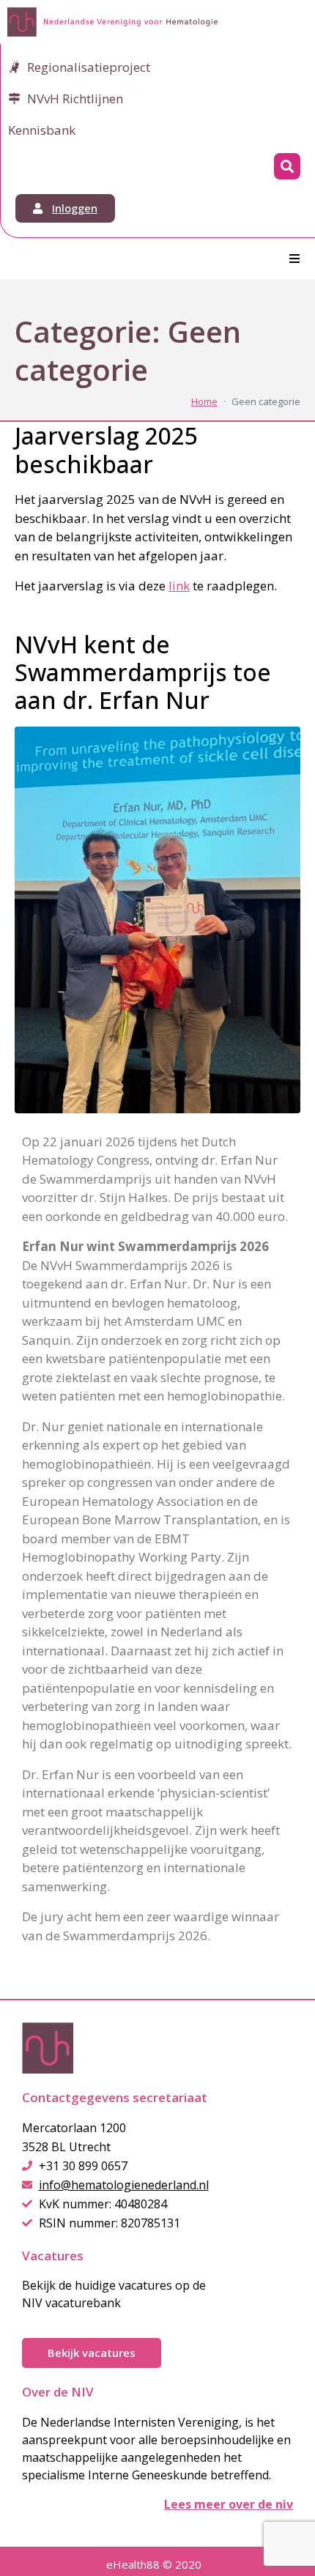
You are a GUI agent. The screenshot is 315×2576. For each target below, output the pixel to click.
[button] (294, 259)
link (179, 586)
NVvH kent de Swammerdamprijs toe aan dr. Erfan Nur (143, 672)
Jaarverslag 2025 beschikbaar (106, 449)
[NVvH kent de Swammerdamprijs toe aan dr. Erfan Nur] (157, 918)
